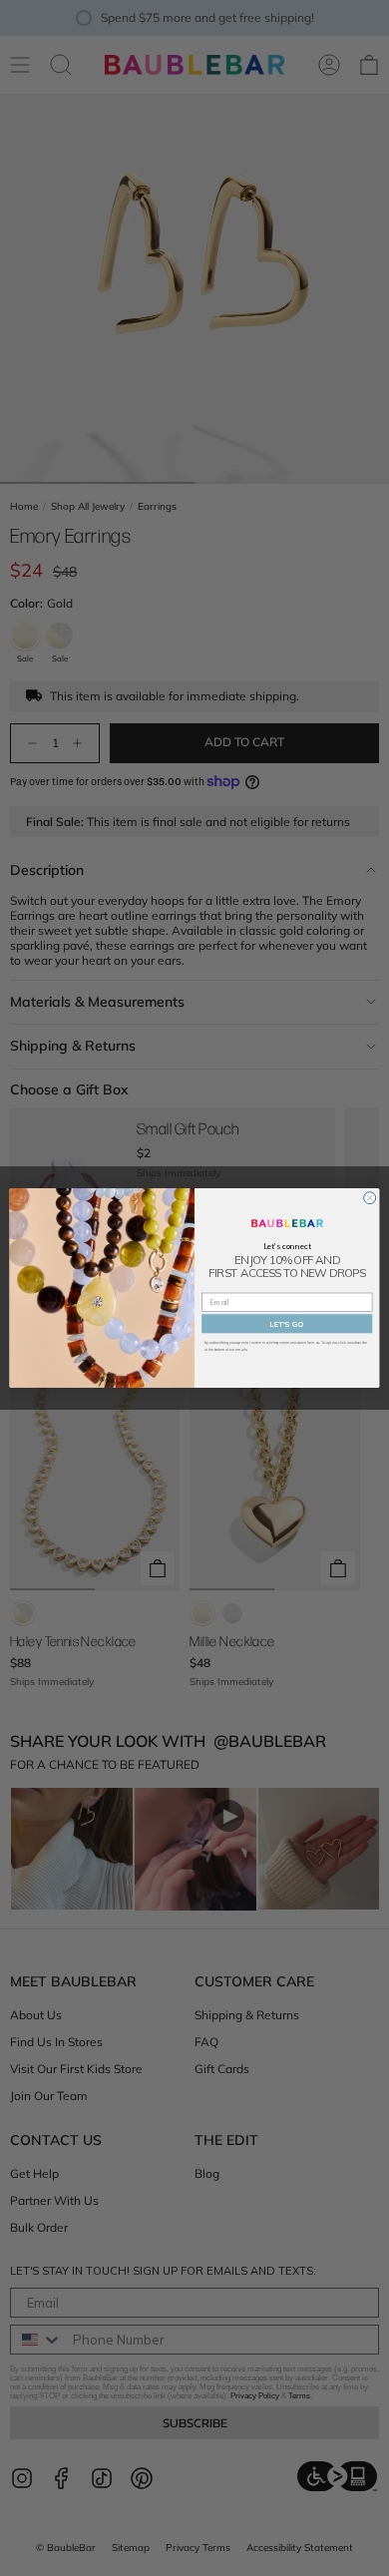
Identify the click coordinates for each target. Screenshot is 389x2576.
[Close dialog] (370, 1198)
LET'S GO (287, 1324)
